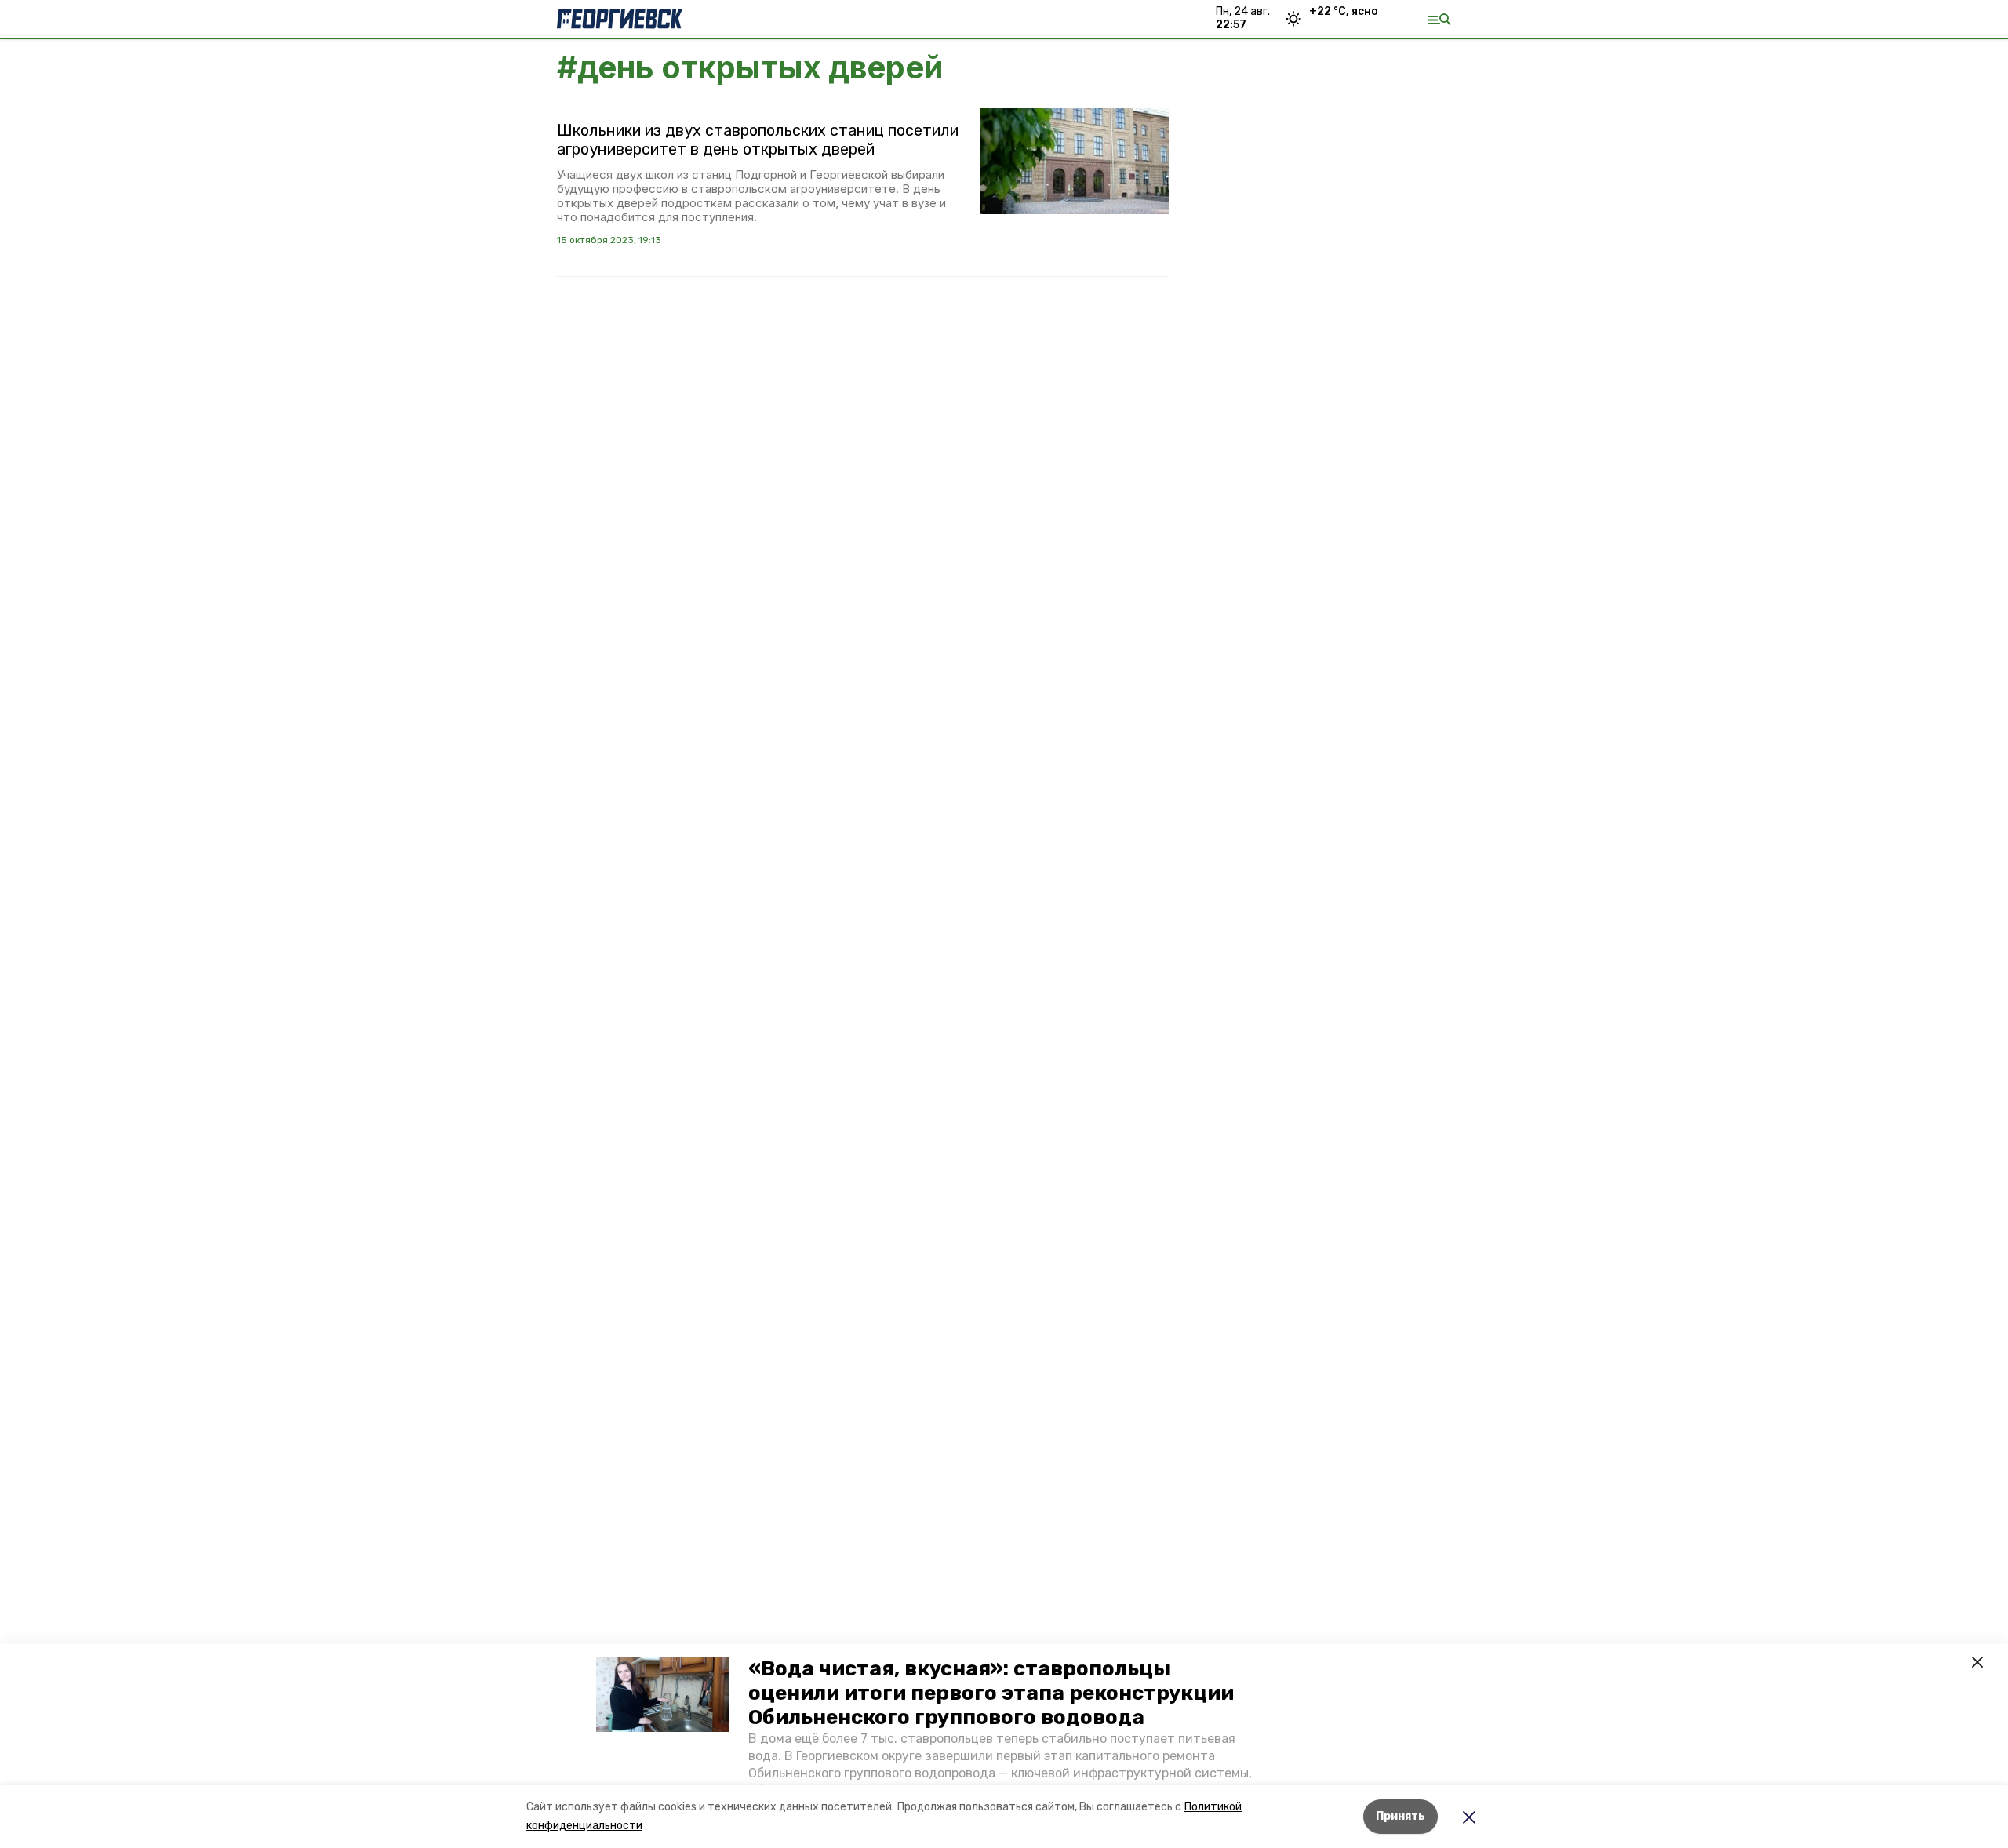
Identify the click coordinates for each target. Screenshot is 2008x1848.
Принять (1401, 1816)
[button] (663, 1694)
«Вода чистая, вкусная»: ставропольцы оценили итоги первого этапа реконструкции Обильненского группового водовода (991, 1693)
